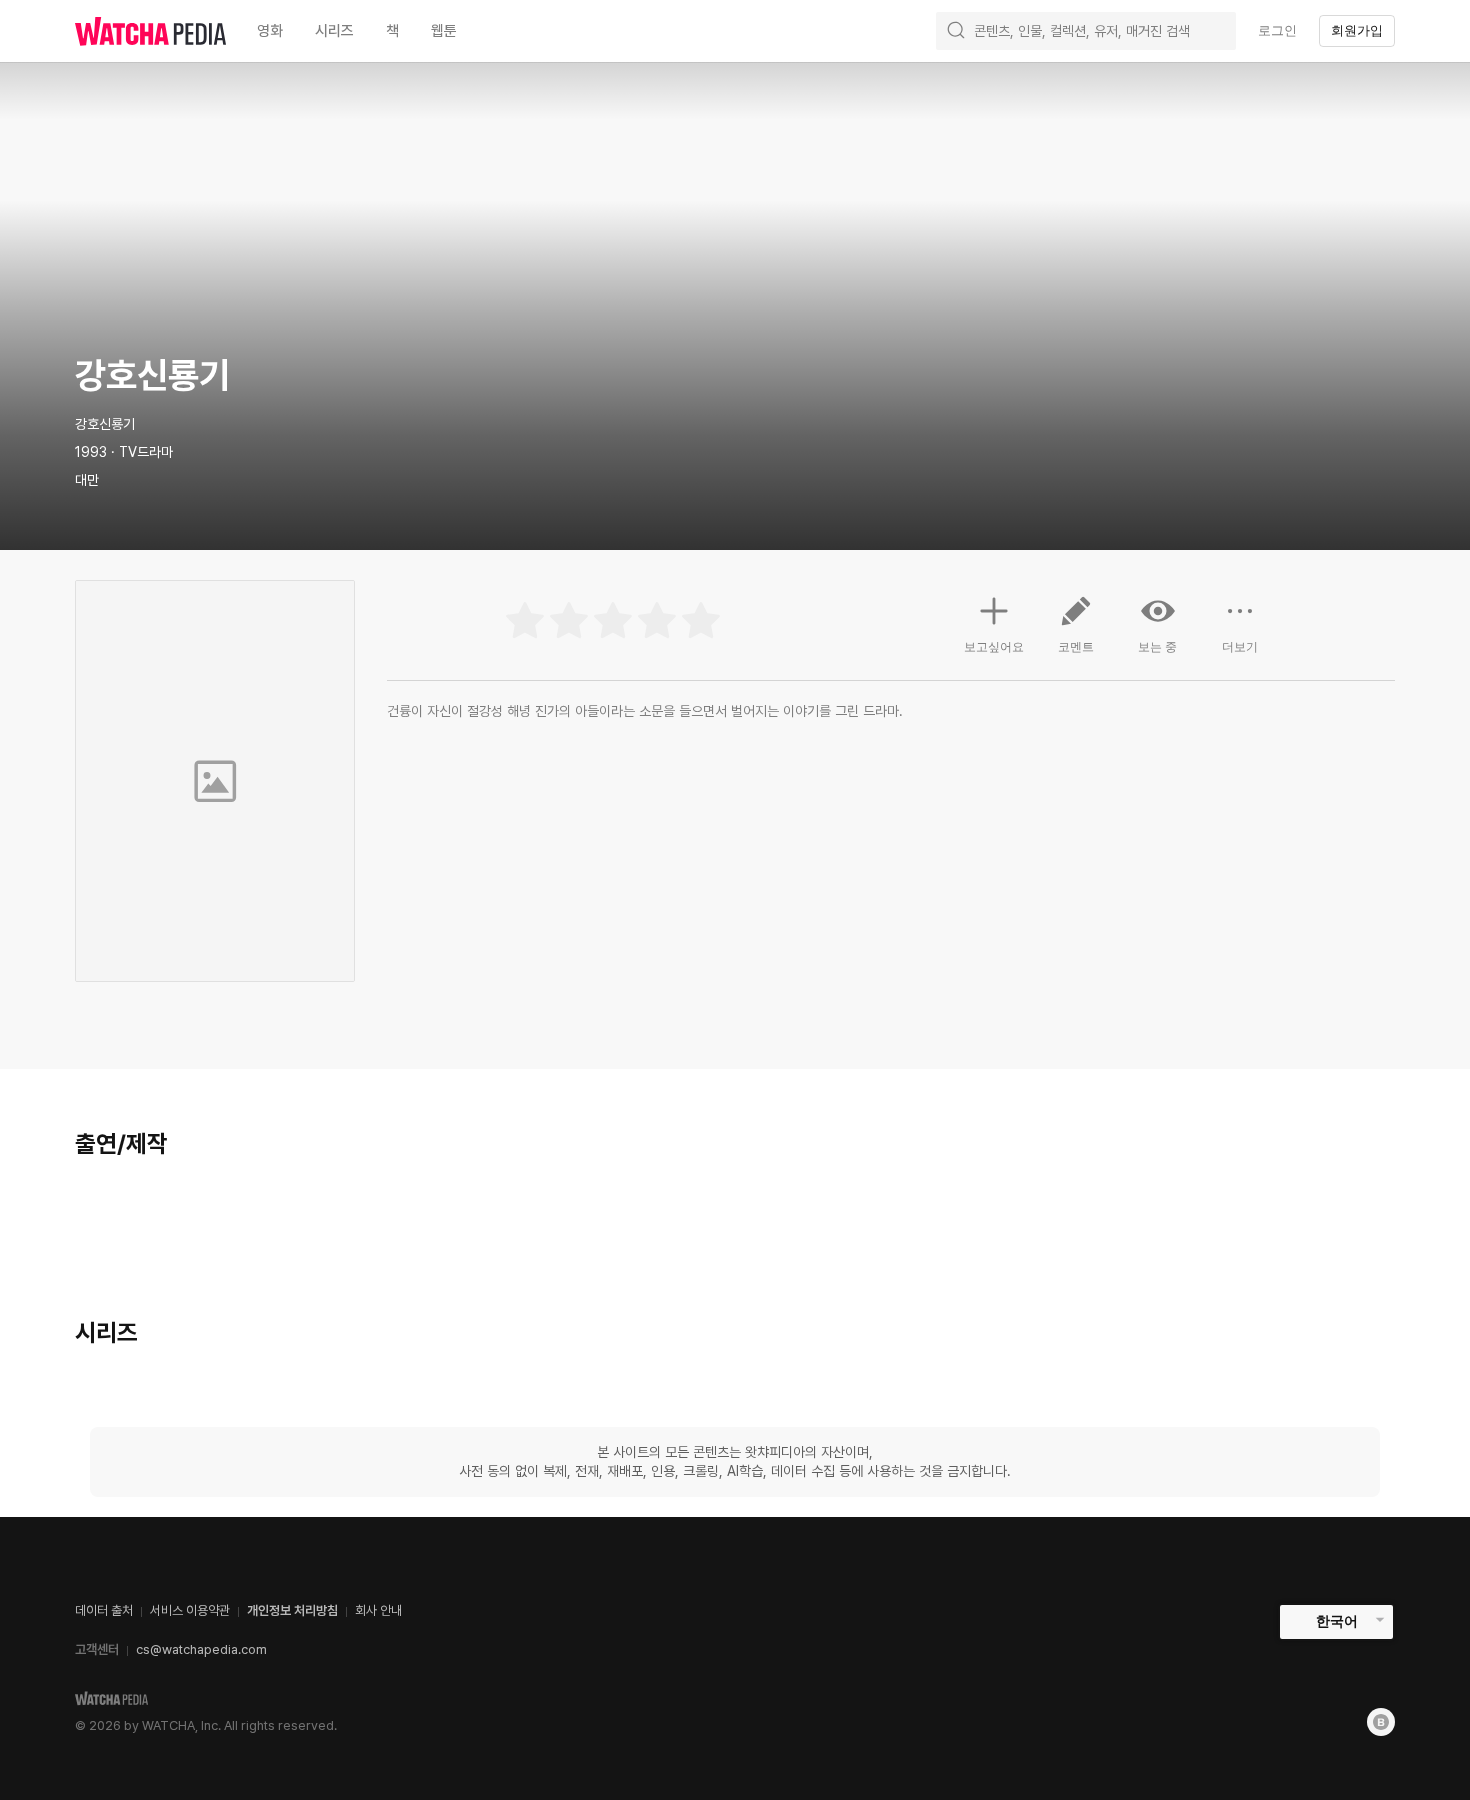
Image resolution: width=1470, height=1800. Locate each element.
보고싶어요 (994, 647)
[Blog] (1381, 1722)
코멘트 (1076, 647)
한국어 (1337, 1621)
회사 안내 (378, 1610)
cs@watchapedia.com (201, 1649)
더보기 (1240, 647)
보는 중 (1157, 647)
